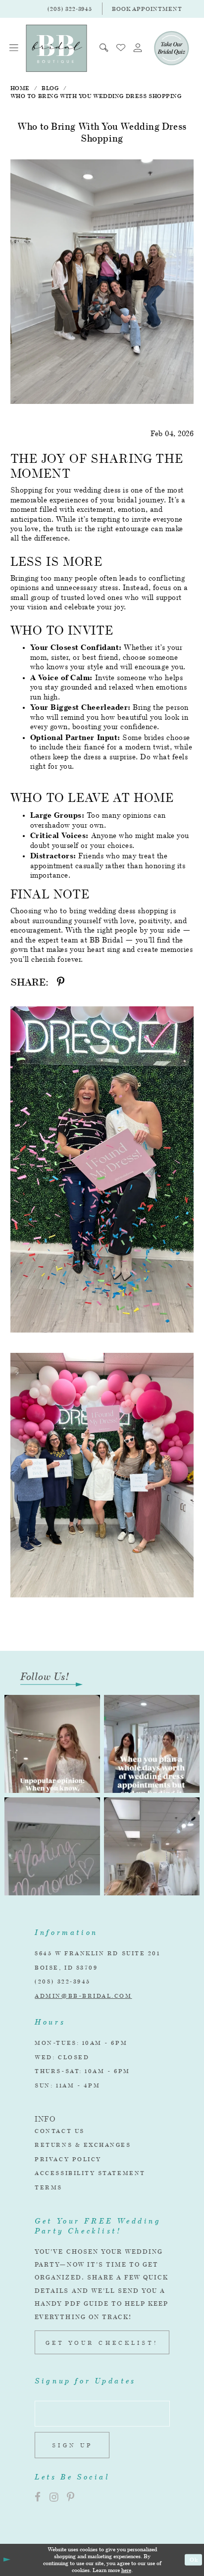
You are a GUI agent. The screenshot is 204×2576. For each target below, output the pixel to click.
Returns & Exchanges (83, 2145)
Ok (194, 2559)
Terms (49, 2187)
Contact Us (59, 2131)
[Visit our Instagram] (54, 2498)
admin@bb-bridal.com (83, 1996)
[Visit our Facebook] (38, 2498)
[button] (14, 48)
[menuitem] (14, 48)
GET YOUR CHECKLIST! (102, 2343)
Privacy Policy (68, 2159)
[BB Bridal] (56, 48)
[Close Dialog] (6, 2560)
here (126, 2570)
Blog (50, 88)
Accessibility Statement (90, 2173)
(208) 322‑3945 (63, 1981)
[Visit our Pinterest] (71, 2498)
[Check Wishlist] (121, 48)
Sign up (72, 2445)
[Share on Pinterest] (61, 982)
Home (20, 88)
